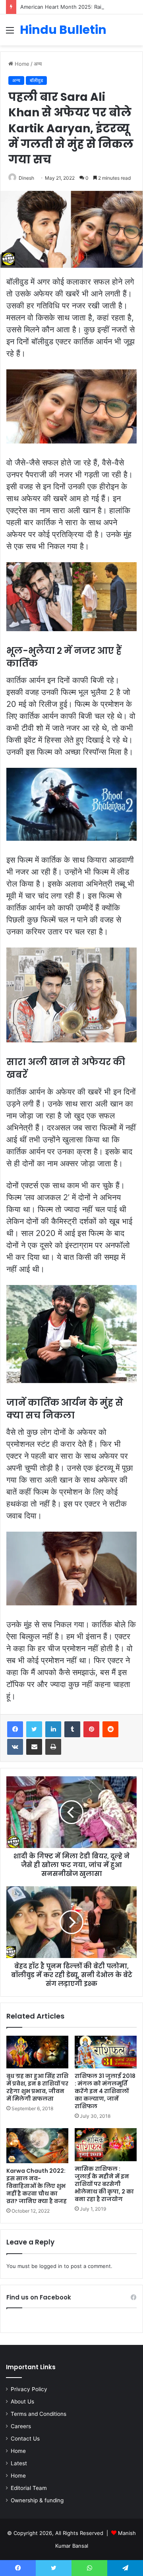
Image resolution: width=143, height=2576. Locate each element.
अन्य (38, 64)
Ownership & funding (37, 2500)
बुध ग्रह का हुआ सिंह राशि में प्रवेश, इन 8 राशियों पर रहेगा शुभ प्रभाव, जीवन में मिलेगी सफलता (37, 2087)
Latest (19, 2463)
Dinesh (26, 178)
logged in (51, 2266)
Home (21, 64)
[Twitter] (34, 1729)
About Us (22, 2401)
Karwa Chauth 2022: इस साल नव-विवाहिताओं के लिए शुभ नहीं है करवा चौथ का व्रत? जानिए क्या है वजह (37, 2186)
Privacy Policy (29, 2389)
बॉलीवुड (36, 80)
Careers (21, 2426)
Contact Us (25, 2439)
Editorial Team (29, 2488)
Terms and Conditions (39, 2414)
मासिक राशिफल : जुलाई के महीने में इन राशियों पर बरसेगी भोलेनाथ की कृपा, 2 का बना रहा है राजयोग (104, 2184)
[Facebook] (15, 1729)
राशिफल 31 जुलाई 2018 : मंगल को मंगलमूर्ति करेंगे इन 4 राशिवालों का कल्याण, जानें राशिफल (105, 2091)
